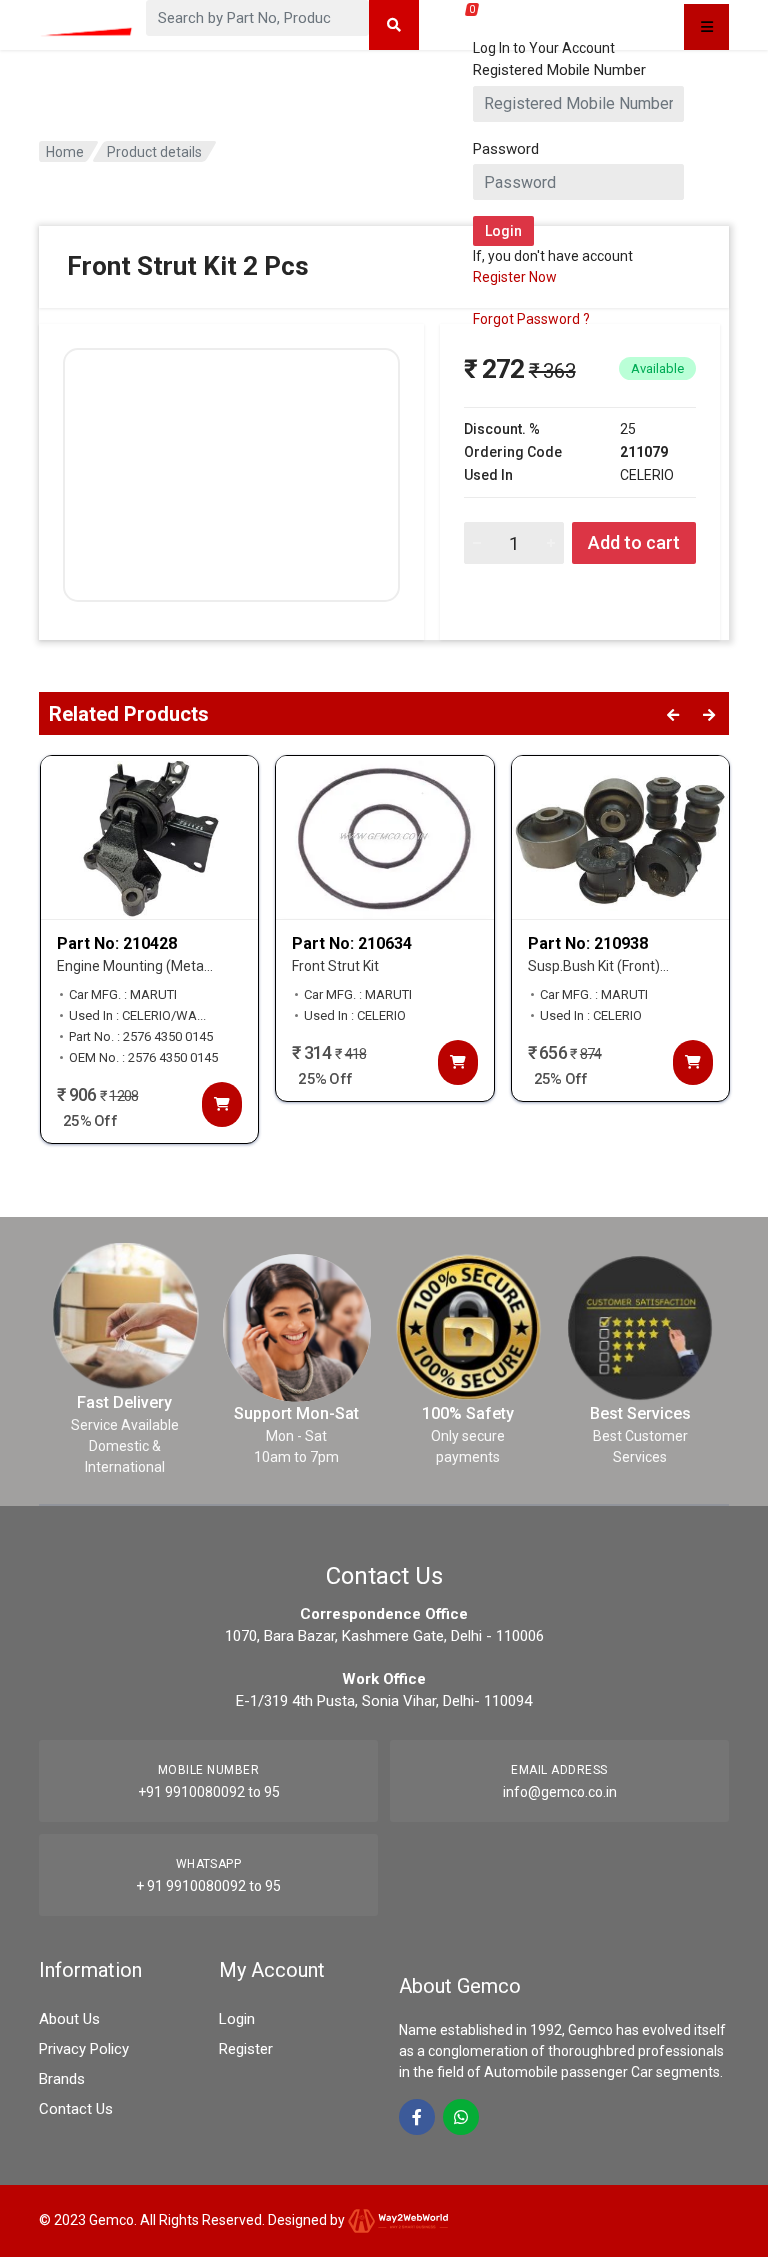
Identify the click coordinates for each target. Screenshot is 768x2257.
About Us (69, 2019)
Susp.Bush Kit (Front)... (598, 966)
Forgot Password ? (531, 319)
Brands (62, 2079)
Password (506, 149)
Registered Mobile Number (559, 70)
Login (237, 2019)
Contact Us (76, 2109)
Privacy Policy (84, 2049)
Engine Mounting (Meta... (135, 966)
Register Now (515, 277)
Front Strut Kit (335, 966)
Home (65, 152)
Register (246, 2049)
